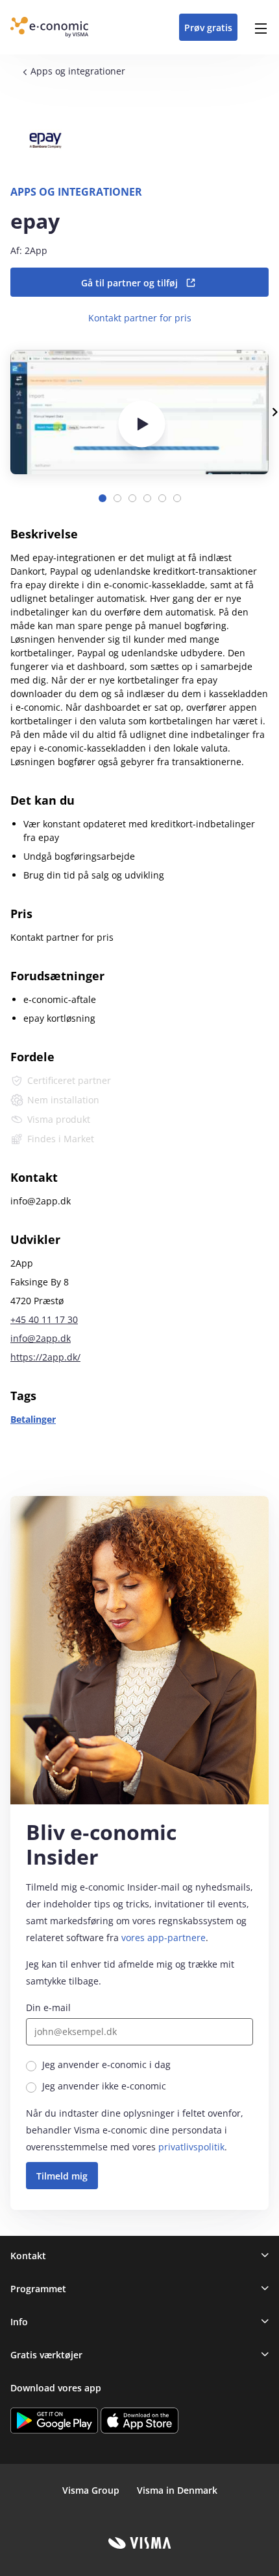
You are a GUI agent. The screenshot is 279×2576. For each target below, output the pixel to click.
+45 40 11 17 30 (44, 1319)
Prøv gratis (208, 28)
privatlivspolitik (191, 2147)
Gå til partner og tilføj (129, 283)
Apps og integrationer (78, 71)
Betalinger (33, 1419)
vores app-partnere (164, 1938)
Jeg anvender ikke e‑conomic (104, 2086)
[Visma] (140, 2543)
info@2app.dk (41, 1338)
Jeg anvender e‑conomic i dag (106, 2064)
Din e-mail (48, 2007)
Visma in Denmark (177, 2490)
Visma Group (91, 2490)
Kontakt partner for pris (140, 318)
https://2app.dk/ (45, 1357)
